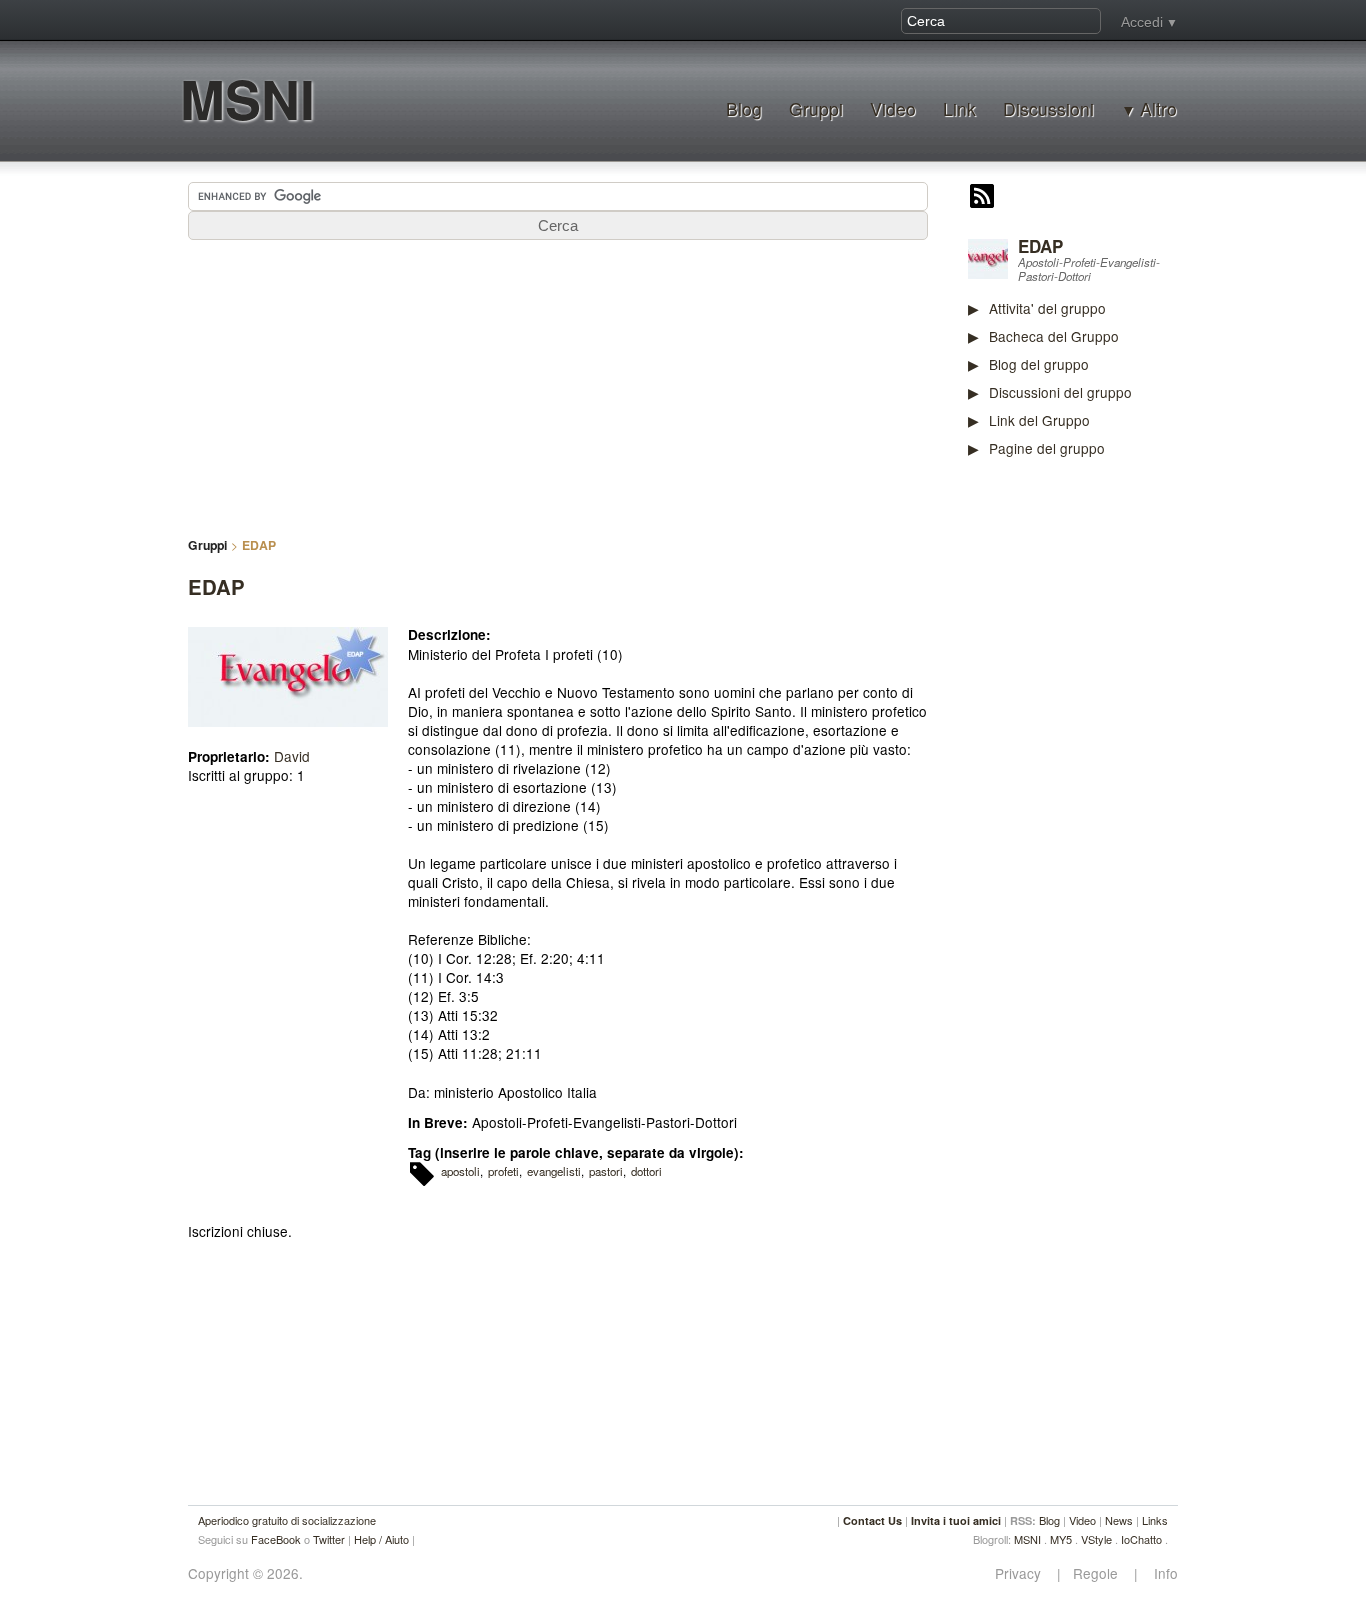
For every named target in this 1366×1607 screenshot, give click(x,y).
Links (1155, 1520)
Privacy (1024, 1573)
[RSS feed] (982, 198)
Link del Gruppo (1039, 420)
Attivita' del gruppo (1047, 308)
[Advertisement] (1118, 785)
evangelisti (554, 1171)
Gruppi (816, 108)
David (292, 756)
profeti (503, 1171)
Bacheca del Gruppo (1054, 336)
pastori (606, 1171)
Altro (1158, 109)
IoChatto (1141, 1539)
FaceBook (276, 1539)
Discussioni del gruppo (1060, 392)
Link (959, 108)
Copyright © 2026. (245, 1573)
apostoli (460, 1171)
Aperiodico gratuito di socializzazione (287, 1520)
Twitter (329, 1539)
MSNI (247, 98)
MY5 (1061, 1539)
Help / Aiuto (381, 1539)
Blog (744, 108)
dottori (646, 1171)
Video (893, 108)
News (1119, 1520)
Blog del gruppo (1039, 364)
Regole (1097, 1573)
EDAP (1040, 246)
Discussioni (1048, 108)
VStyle (1096, 1539)
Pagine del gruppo (1047, 448)
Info (1160, 1573)
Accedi (1142, 22)
